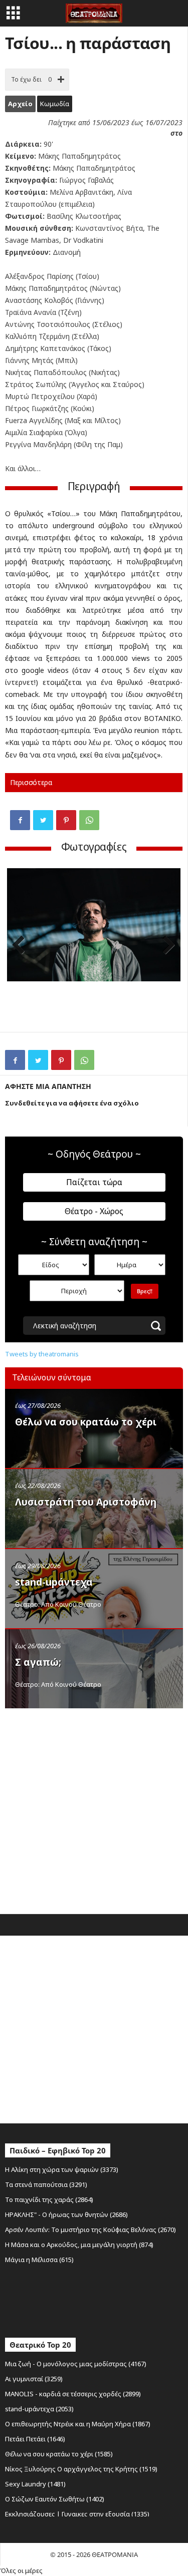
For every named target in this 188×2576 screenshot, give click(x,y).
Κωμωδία (55, 104)
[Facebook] (20, 820)
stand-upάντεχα (54, 1582)
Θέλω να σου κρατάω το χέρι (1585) (59, 2454)
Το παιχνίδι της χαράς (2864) (49, 2199)
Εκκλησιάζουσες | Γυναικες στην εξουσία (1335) (77, 2514)
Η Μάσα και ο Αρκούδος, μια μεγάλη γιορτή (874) (79, 2245)
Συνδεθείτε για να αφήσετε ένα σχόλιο (72, 1103)
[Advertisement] (94, 1809)
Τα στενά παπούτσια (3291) (46, 2184)
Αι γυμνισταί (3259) (34, 2379)
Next (165, 946)
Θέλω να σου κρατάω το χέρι (86, 1422)
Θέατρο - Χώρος (94, 1211)
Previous (22, 946)
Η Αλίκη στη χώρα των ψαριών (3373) (62, 2169)
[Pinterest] (66, 820)
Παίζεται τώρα (94, 1182)
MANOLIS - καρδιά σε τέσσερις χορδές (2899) (73, 2394)
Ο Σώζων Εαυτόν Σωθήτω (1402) (55, 2499)
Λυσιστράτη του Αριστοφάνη (86, 1502)
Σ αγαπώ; (38, 1662)
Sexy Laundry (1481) (35, 2484)
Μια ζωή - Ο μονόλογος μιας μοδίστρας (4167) (76, 2364)
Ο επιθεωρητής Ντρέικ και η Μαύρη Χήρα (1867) (78, 2424)
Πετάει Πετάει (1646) (35, 2439)
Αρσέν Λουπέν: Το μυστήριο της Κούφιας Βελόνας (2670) (90, 2230)
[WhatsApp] (89, 820)
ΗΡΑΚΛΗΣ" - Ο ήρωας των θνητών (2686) (66, 2215)
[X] (43, 820)
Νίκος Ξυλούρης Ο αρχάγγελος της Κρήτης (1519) (81, 2469)
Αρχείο (20, 104)
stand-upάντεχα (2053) (39, 2409)
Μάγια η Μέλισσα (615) (39, 2260)
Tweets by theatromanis (42, 1354)
